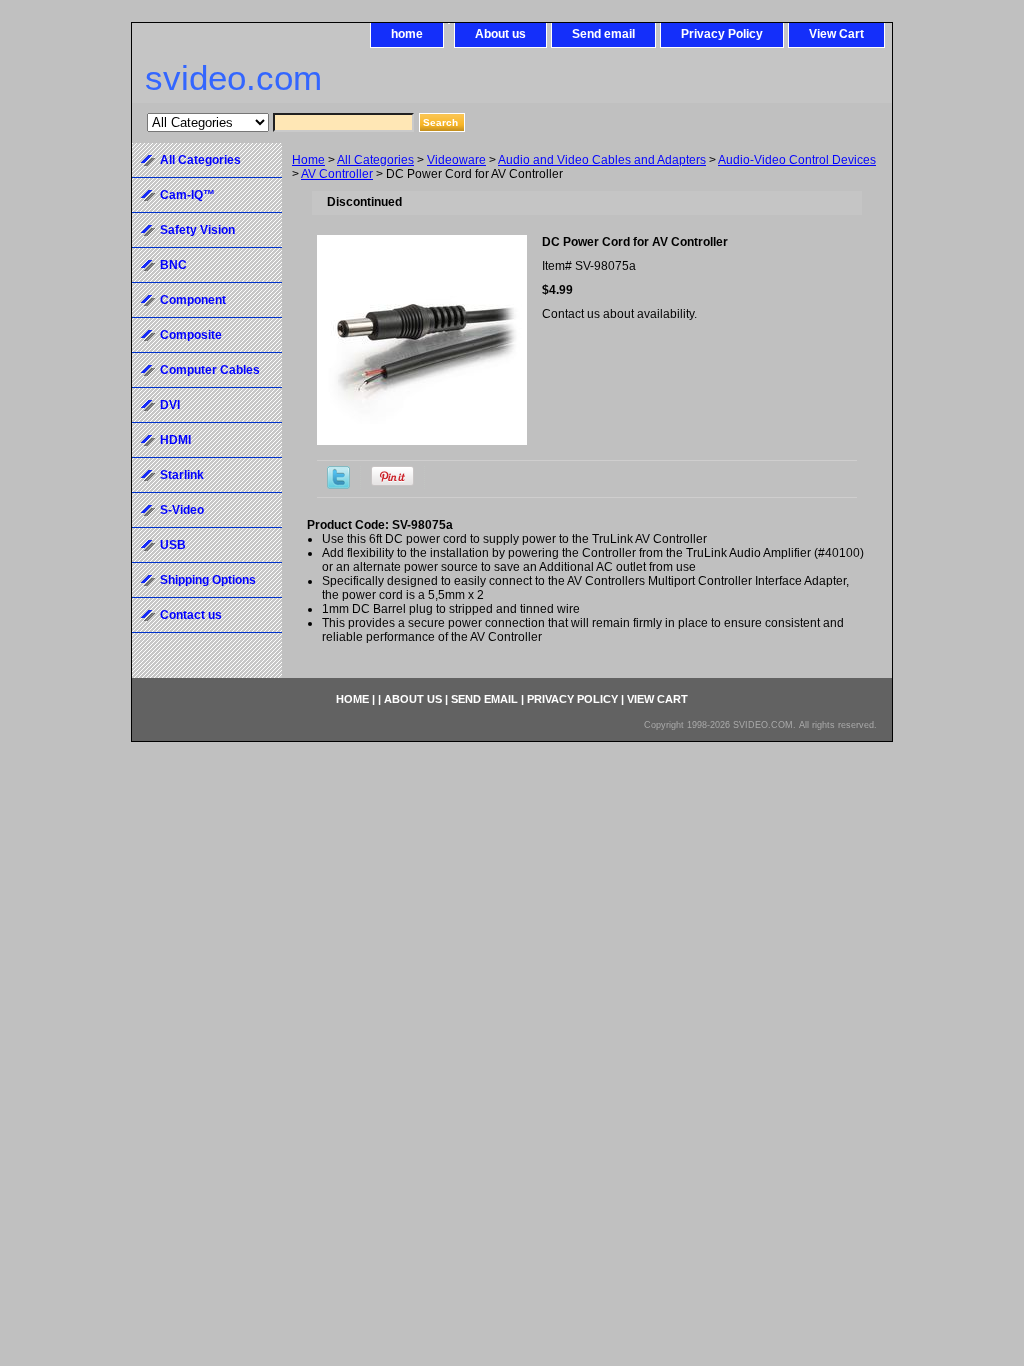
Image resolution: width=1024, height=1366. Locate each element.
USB (173, 545)
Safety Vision (197, 230)
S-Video (182, 510)
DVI (170, 405)
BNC (173, 265)
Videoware (456, 160)
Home (308, 160)
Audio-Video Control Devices (797, 160)
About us (500, 34)
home (407, 34)
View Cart (836, 34)
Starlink (182, 475)
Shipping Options (208, 580)
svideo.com (233, 77)
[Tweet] (338, 485)
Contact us (191, 615)
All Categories (375, 160)
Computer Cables (210, 370)
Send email (603, 34)
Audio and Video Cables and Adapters (602, 160)
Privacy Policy (722, 34)
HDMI (175, 440)
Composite (191, 335)
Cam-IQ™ (187, 195)
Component (193, 300)
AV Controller (337, 174)
